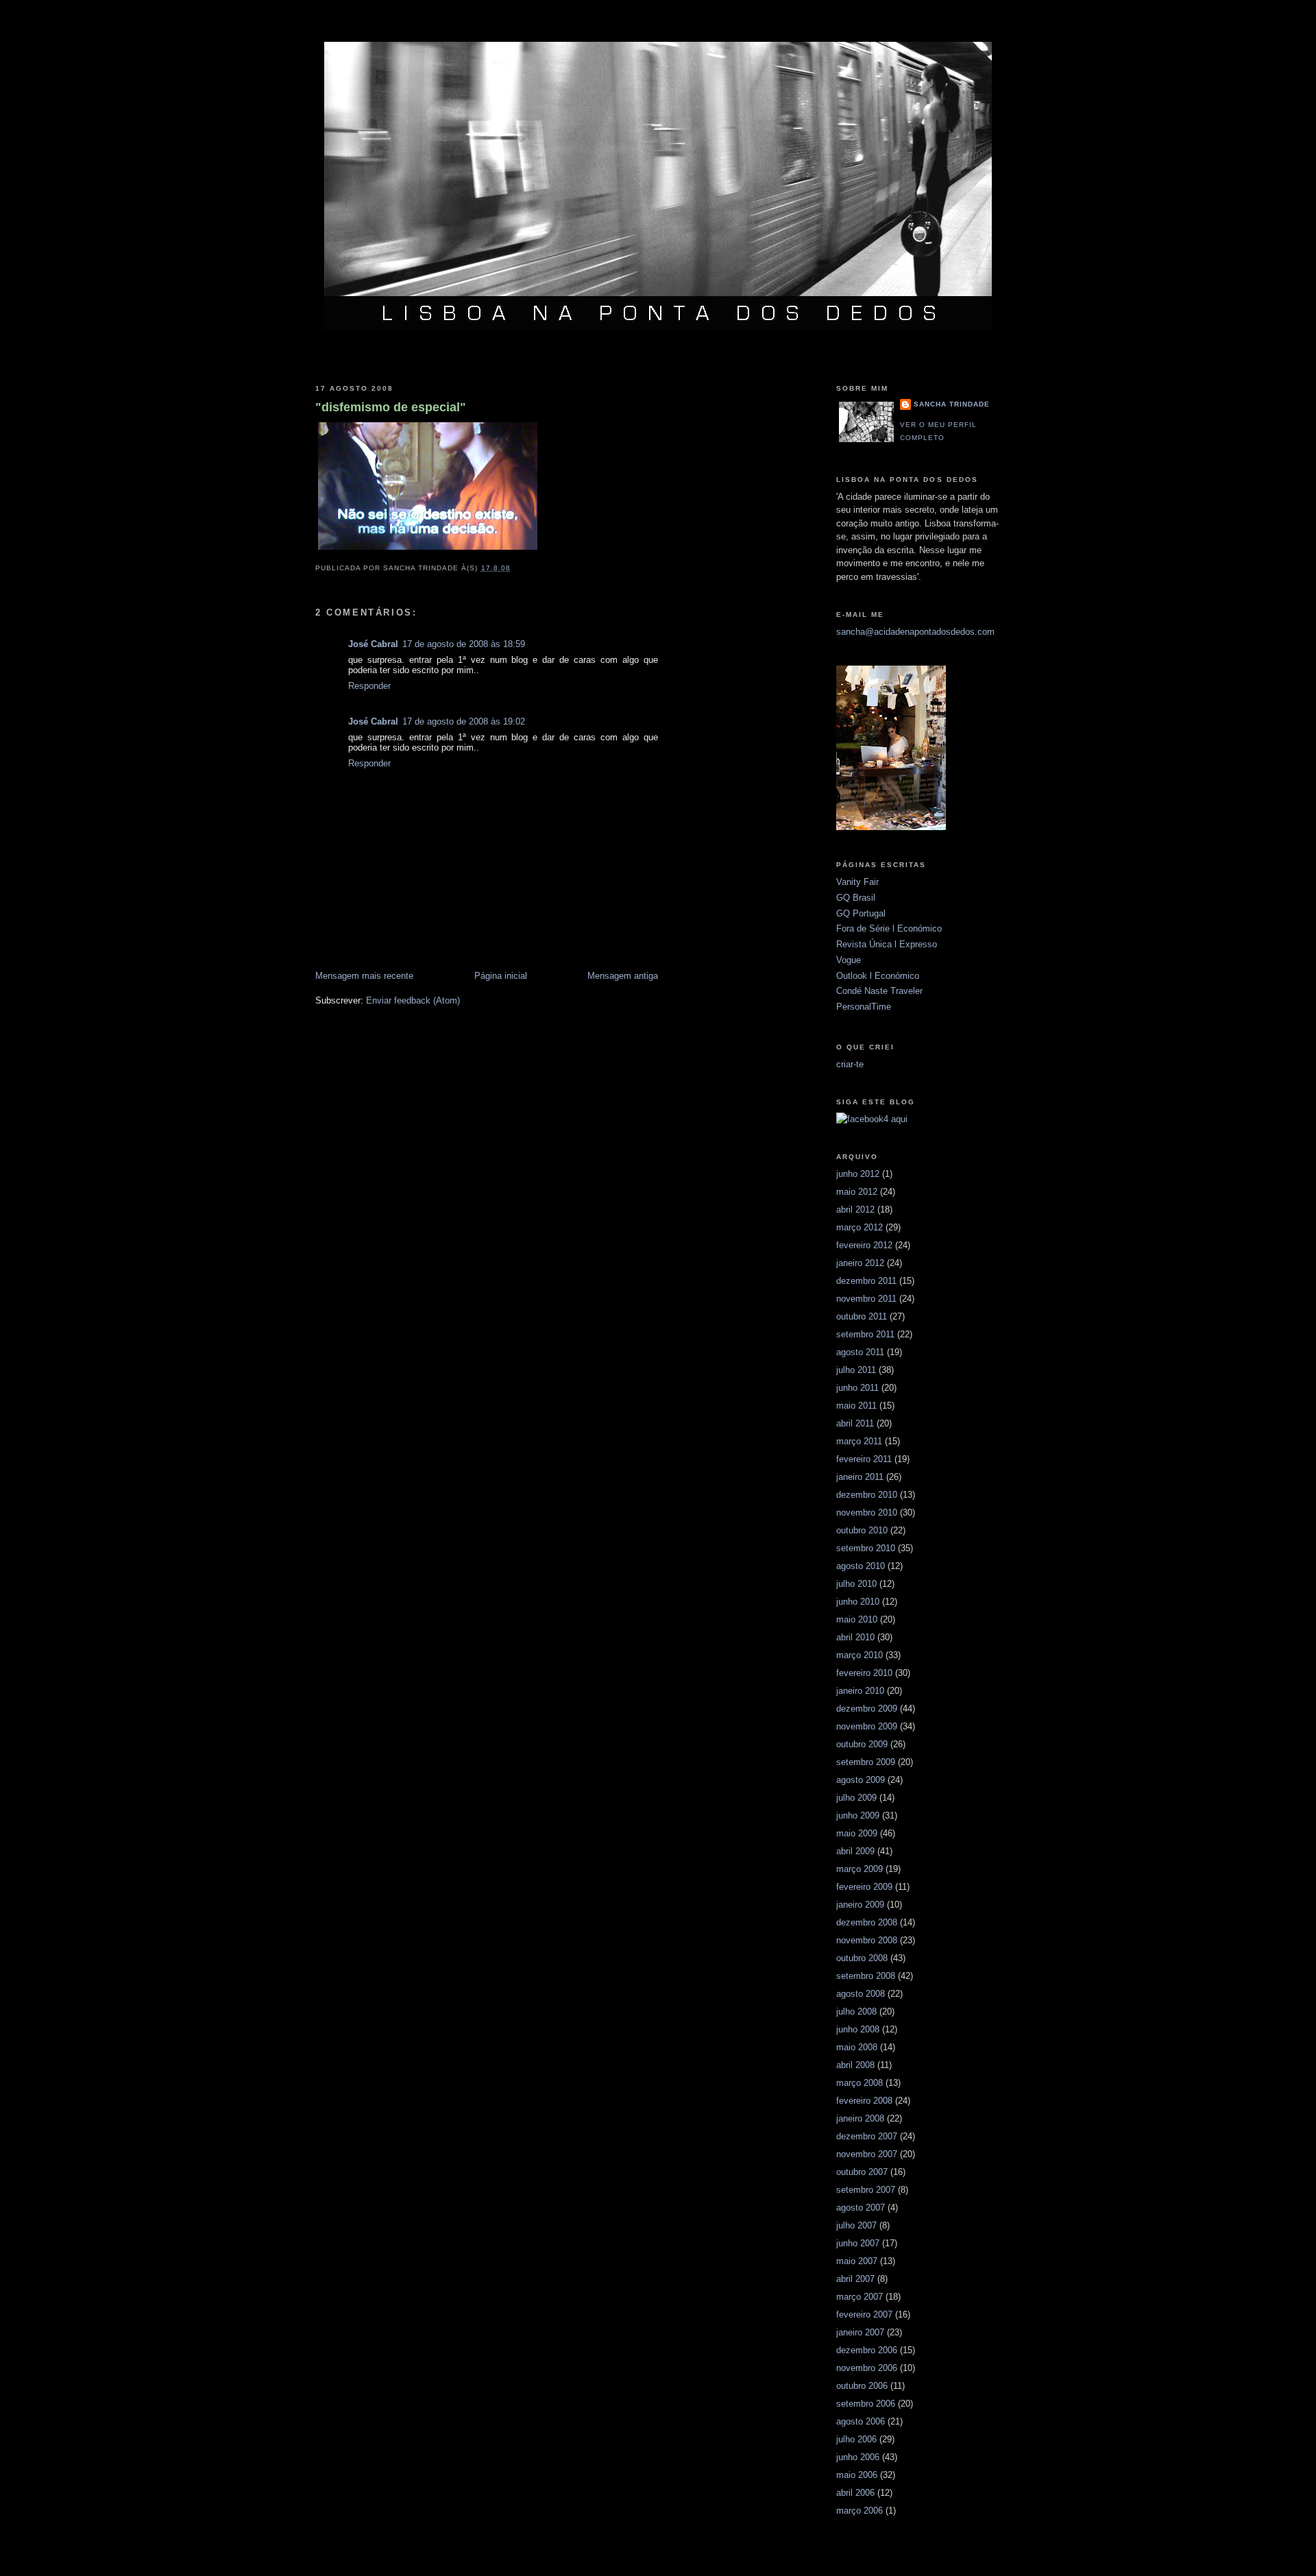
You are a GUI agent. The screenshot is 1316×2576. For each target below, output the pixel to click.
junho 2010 (858, 1602)
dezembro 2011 (866, 1281)
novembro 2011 (866, 1299)
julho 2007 (856, 2225)
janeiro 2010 (860, 1691)
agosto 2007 (861, 2208)
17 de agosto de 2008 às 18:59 (464, 644)
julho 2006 (856, 2439)
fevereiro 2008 (864, 2101)
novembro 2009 (867, 1726)
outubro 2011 (862, 1316)
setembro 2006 (866, 2404)
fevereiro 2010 (864, 1673)
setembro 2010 (866, 1548)
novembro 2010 (867, 1512)
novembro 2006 (867, 2368)
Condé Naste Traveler (879, 991)
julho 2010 (856, 1584)
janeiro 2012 (860, 1263)
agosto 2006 (861, 2421)
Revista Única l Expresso (887, 944)
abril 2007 (855, 2279)
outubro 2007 (862, 2172)
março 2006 (860, 2511)
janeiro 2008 (860, 2118)
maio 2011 (856, 1406)
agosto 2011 (860, 1352)
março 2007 (860, 2297)
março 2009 (860, 1869)
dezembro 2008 (867, 1922)
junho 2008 (858, 2029)
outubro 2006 (862, 2386)
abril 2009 (855, 1851)
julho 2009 (856, 1798)
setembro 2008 (866, 1976)
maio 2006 (857, 2475)
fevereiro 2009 (864, 1887)
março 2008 (860, 2083)
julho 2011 (856, 1370)
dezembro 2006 (867, 2350)
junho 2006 (858, 2457)
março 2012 (860, 1227)
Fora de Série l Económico (889, 928)
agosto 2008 (861, 1994)
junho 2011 (857, 1388)
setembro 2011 (865, 1334)
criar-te (850, 1064)
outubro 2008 (862, 1958)
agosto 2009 (861, 1780)
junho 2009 (858, 1815)
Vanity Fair (857, 882)
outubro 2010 (862, 1530)
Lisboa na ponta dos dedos (658, 23)
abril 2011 (855, 1423)
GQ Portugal (861, 913)
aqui (899, 1119)
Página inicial (501, 976)
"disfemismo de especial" (391, 407)
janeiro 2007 (860, 2332)
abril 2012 (855, 1210)
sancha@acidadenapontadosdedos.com (915, 632)
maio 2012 (857, 1192)
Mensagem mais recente (364, 976)
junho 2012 (858, 1174)
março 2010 (860, 1655)
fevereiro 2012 (864, 1245)
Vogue (849, 960)
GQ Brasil (856, 898)
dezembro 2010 (867, 1495)
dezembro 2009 (867, 1709)
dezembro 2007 (867, 2136)
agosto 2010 (861, 1566)
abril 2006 (855, 2493)
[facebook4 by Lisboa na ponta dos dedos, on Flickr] (862, 1119)
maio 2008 (857, 2047)
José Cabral (373, 644)
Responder (369, 686)
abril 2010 (855, 1637)
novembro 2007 (867, 2154)
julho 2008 (856, 2012)
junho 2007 (858, 2243)
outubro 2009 (862, 1744)
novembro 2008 (867, 1940)
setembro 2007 (866, 2190)
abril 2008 (855, 2065)
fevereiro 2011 (864, 1459)
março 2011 (859, 1441)
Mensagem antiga (623, 976)
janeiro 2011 (860, 1477)
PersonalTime (864, 1007)
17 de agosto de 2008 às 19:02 (464, 721)
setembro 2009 (866, 1762)
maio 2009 (857, 1833)
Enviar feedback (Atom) (413, 1000)
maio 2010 (857, 1619)
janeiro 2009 (860, 1905)
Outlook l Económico (878, 976)
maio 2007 (857, 2261)
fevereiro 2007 (864, 2314)
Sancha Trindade (952, 404)
